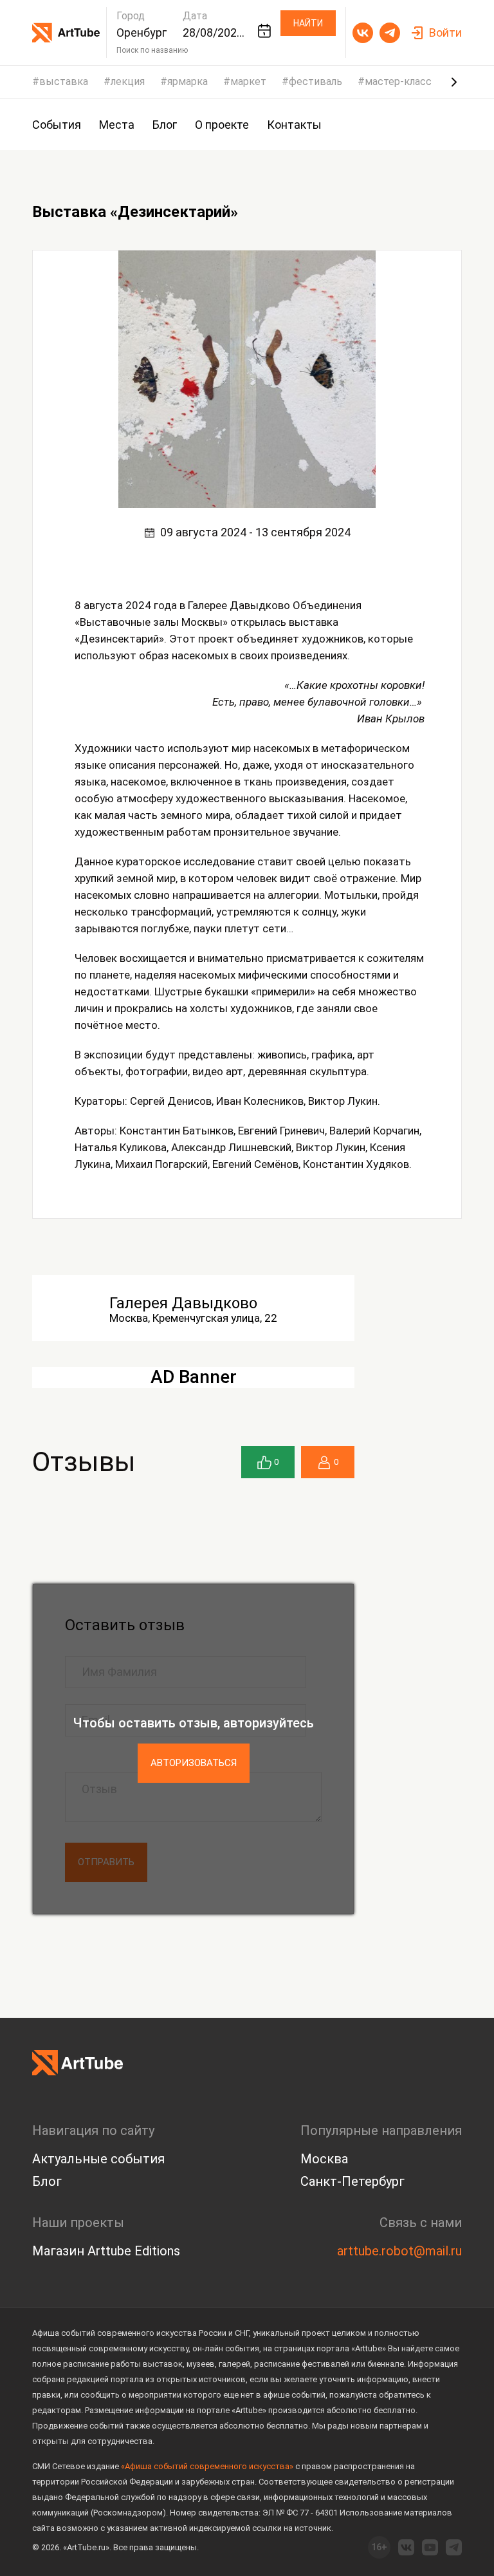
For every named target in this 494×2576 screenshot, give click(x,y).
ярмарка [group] (188, 82)
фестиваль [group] (316, 82)
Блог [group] (165, 125)
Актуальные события (98, 2159)
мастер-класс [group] (398, 82)
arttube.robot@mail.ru (399, 2251)
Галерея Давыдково (183, 1303)
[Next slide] (454, 82)
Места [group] (117, 125)
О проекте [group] (222, 125)
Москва (324, 2159)
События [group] (57, 125)
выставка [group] (64, 82)
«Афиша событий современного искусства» (207, 2466)
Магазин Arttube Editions (106, 2251)
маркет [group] (248, 82)
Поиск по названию (152, 50)
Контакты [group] (294, 125)
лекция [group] (128, 82)
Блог (47, 2181)
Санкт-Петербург (352, 2181)
